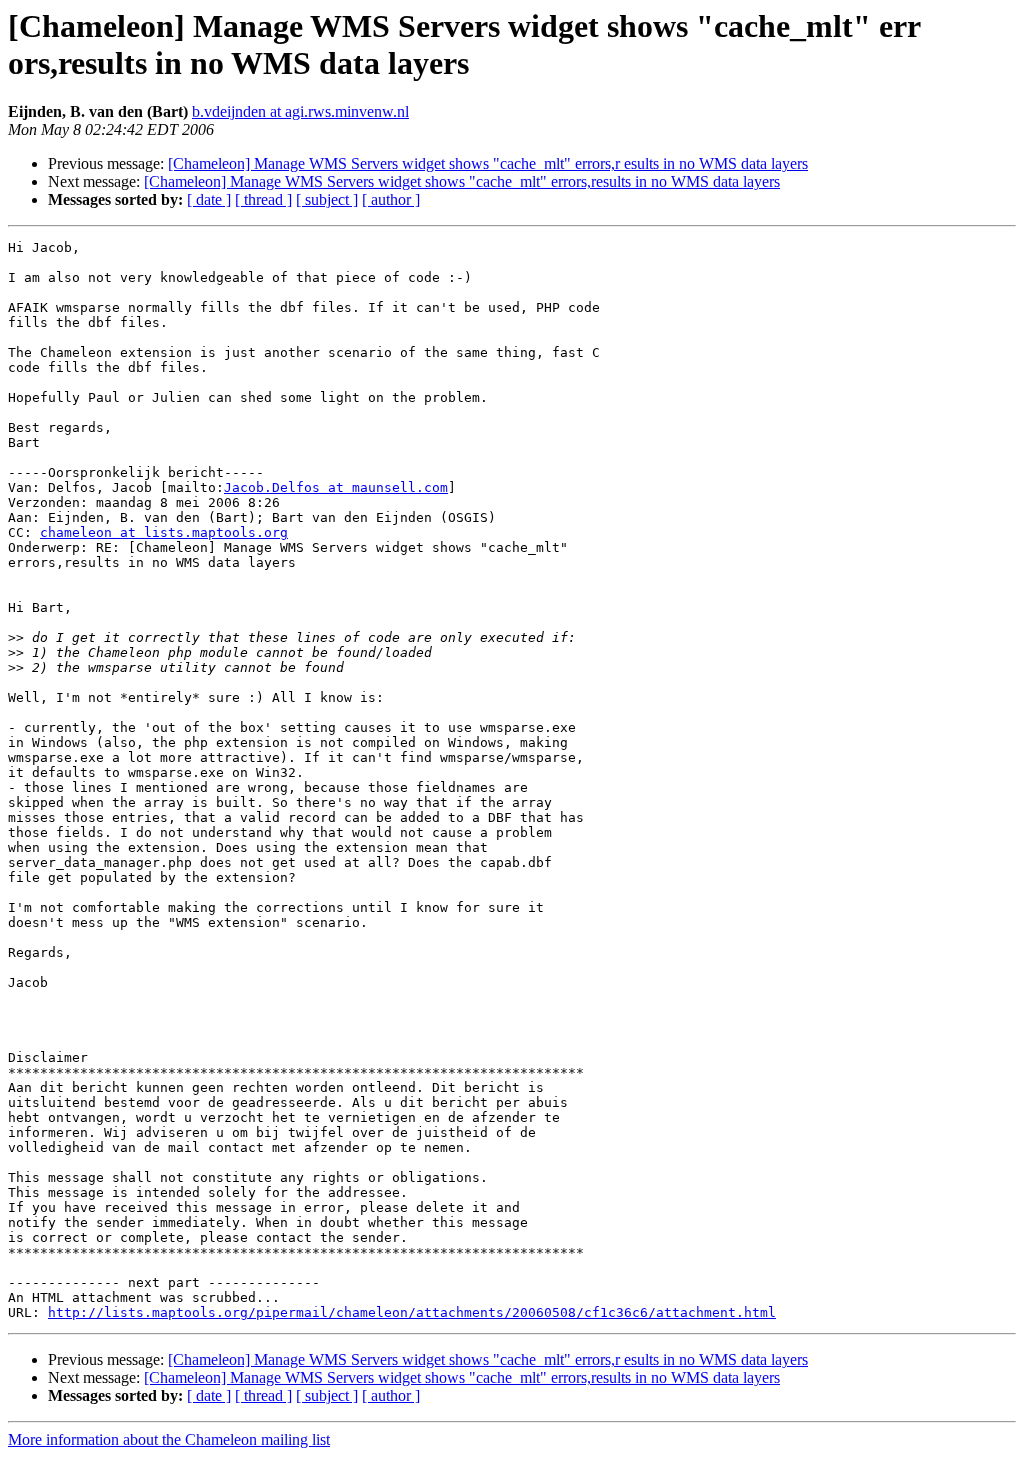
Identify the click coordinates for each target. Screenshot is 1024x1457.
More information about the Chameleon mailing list (169, 1439)
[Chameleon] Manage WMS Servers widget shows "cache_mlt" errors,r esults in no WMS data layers (488, 163)
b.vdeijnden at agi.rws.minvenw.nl (300, 111)
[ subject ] (327, 199)
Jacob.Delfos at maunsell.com (336, 487)
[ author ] (391, 199)
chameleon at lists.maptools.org (164, 532)
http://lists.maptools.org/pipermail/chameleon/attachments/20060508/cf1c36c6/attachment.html (412, 1312)
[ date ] (209, 199)
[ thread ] (263, 199)
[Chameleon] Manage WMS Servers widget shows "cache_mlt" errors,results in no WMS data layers (462, 181)
